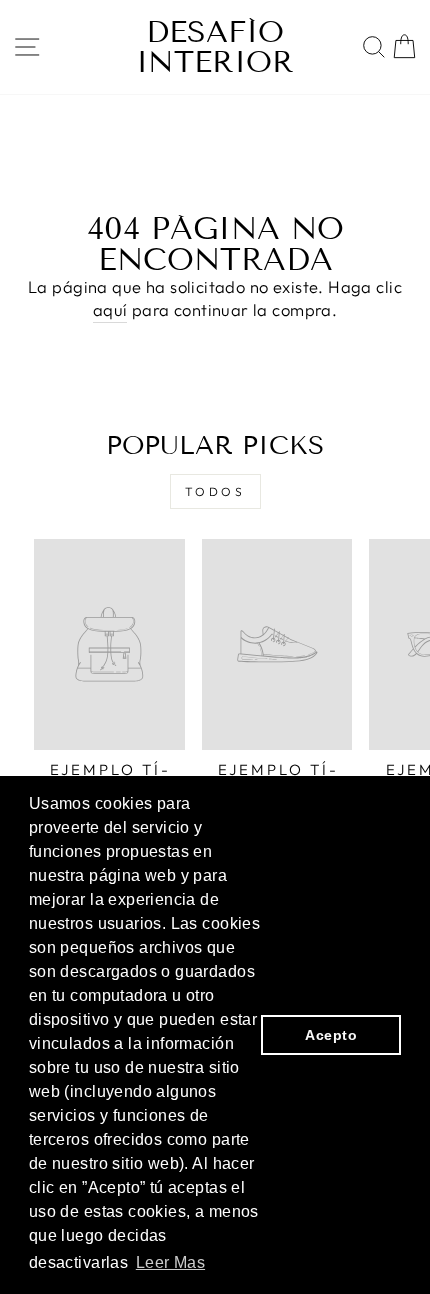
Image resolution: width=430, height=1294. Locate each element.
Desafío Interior (215, 47)
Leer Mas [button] (170, 1262)
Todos (215, 491)
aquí (110, 309)
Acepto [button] (330, 1035)
